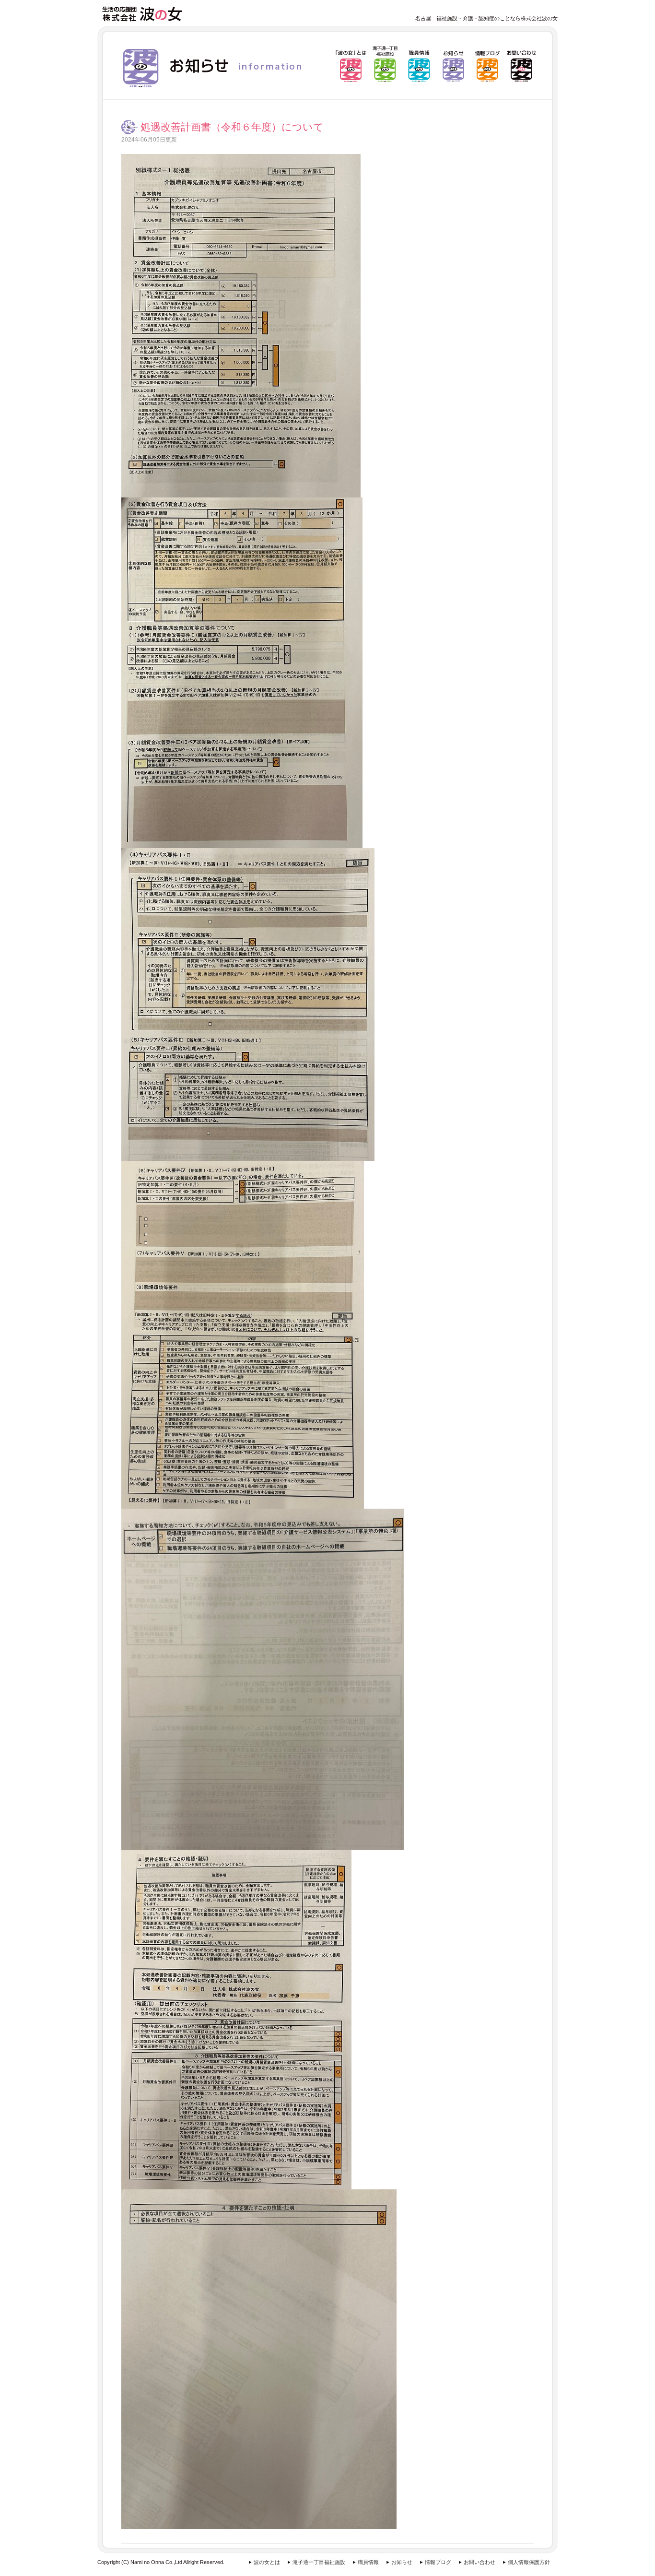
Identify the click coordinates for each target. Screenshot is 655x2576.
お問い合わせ (480, 2562)
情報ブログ (438, 2562)
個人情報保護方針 (529, 2562)
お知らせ (402, 2562)
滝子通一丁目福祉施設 (319, 2562)
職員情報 (368, 2562)
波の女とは (267, 2562)
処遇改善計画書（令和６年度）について (232, 127)
